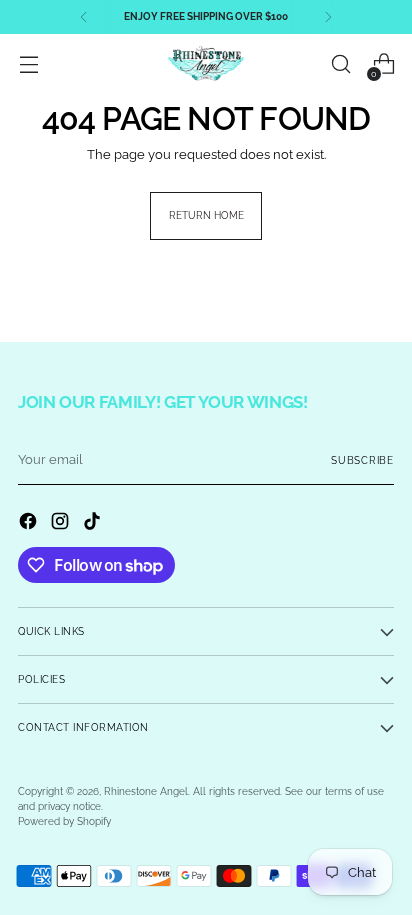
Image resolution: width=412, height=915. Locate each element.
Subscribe (362, 460)
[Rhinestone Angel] (206, 64)
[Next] (328, 17)
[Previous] (84, 17)
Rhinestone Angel (146, 791)
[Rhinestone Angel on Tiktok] (94, 523)
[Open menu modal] (28, 64)
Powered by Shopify (64, 821)
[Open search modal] (340, 64)
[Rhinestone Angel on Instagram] (62, 523)
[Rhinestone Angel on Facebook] (30, 523)
